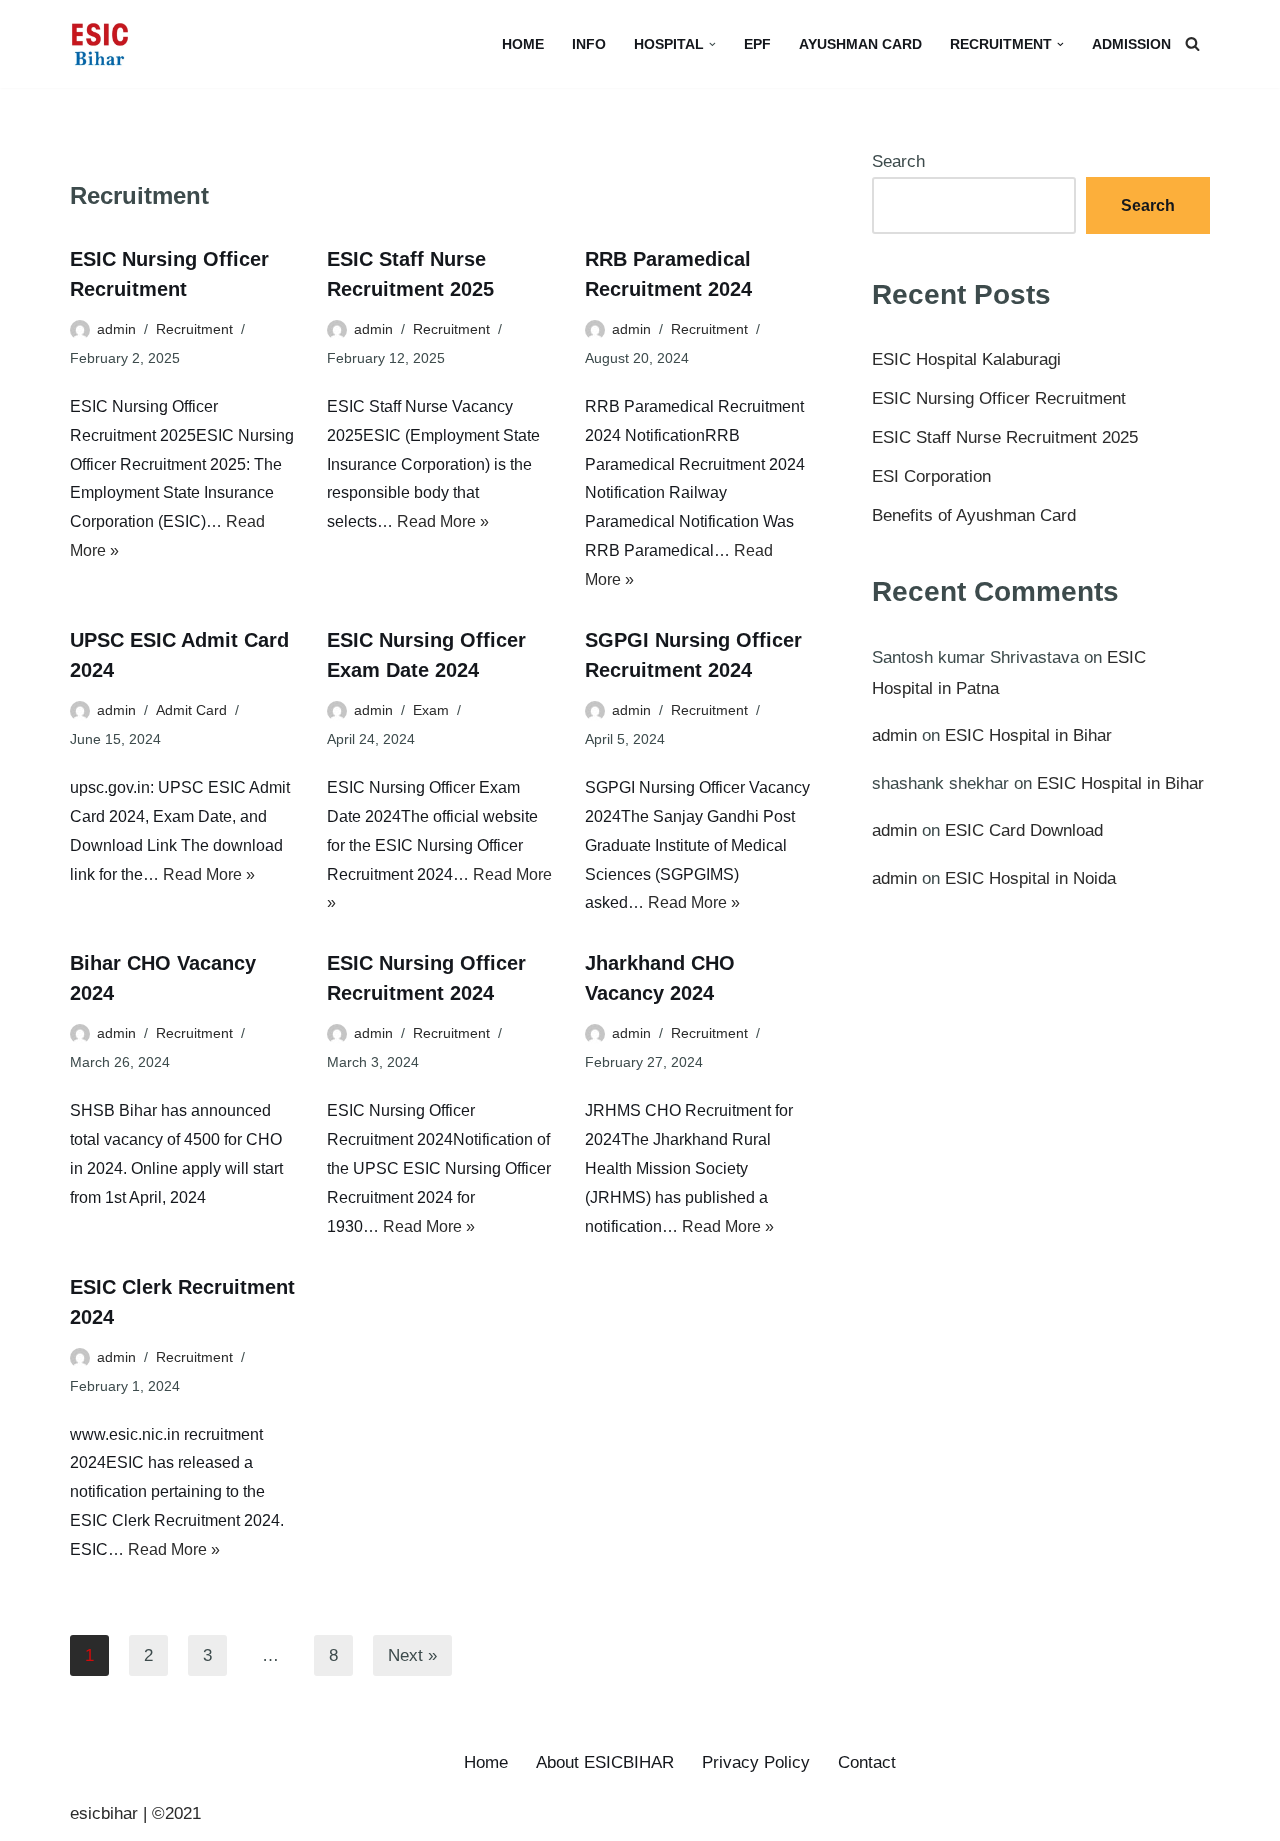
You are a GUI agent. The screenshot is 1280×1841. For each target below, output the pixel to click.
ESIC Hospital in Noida (1030, 878)
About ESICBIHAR (605, 1762)
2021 (183, 1813)
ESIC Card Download (1024, 830)
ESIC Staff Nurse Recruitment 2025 (1005, 437)
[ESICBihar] (100, 44)
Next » (412, 1655)
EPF (757, 44)
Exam (431, 710)
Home (523, 44)
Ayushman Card (860, 44)
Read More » (443, 521)
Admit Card (191, 710)
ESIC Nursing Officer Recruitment (999, 398)
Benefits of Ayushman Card (974, 515)
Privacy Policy (756, 1762)
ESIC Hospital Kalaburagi (966, 359)
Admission (1131, 44)
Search (898, 161)
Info (589, 44)
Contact (867, 1762)
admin (116, 329)
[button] (712, 44)
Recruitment (194, 329)
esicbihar (104, 1813)
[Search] (1192, 43)
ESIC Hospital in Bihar (1028, 735)
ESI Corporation (931, 476)
